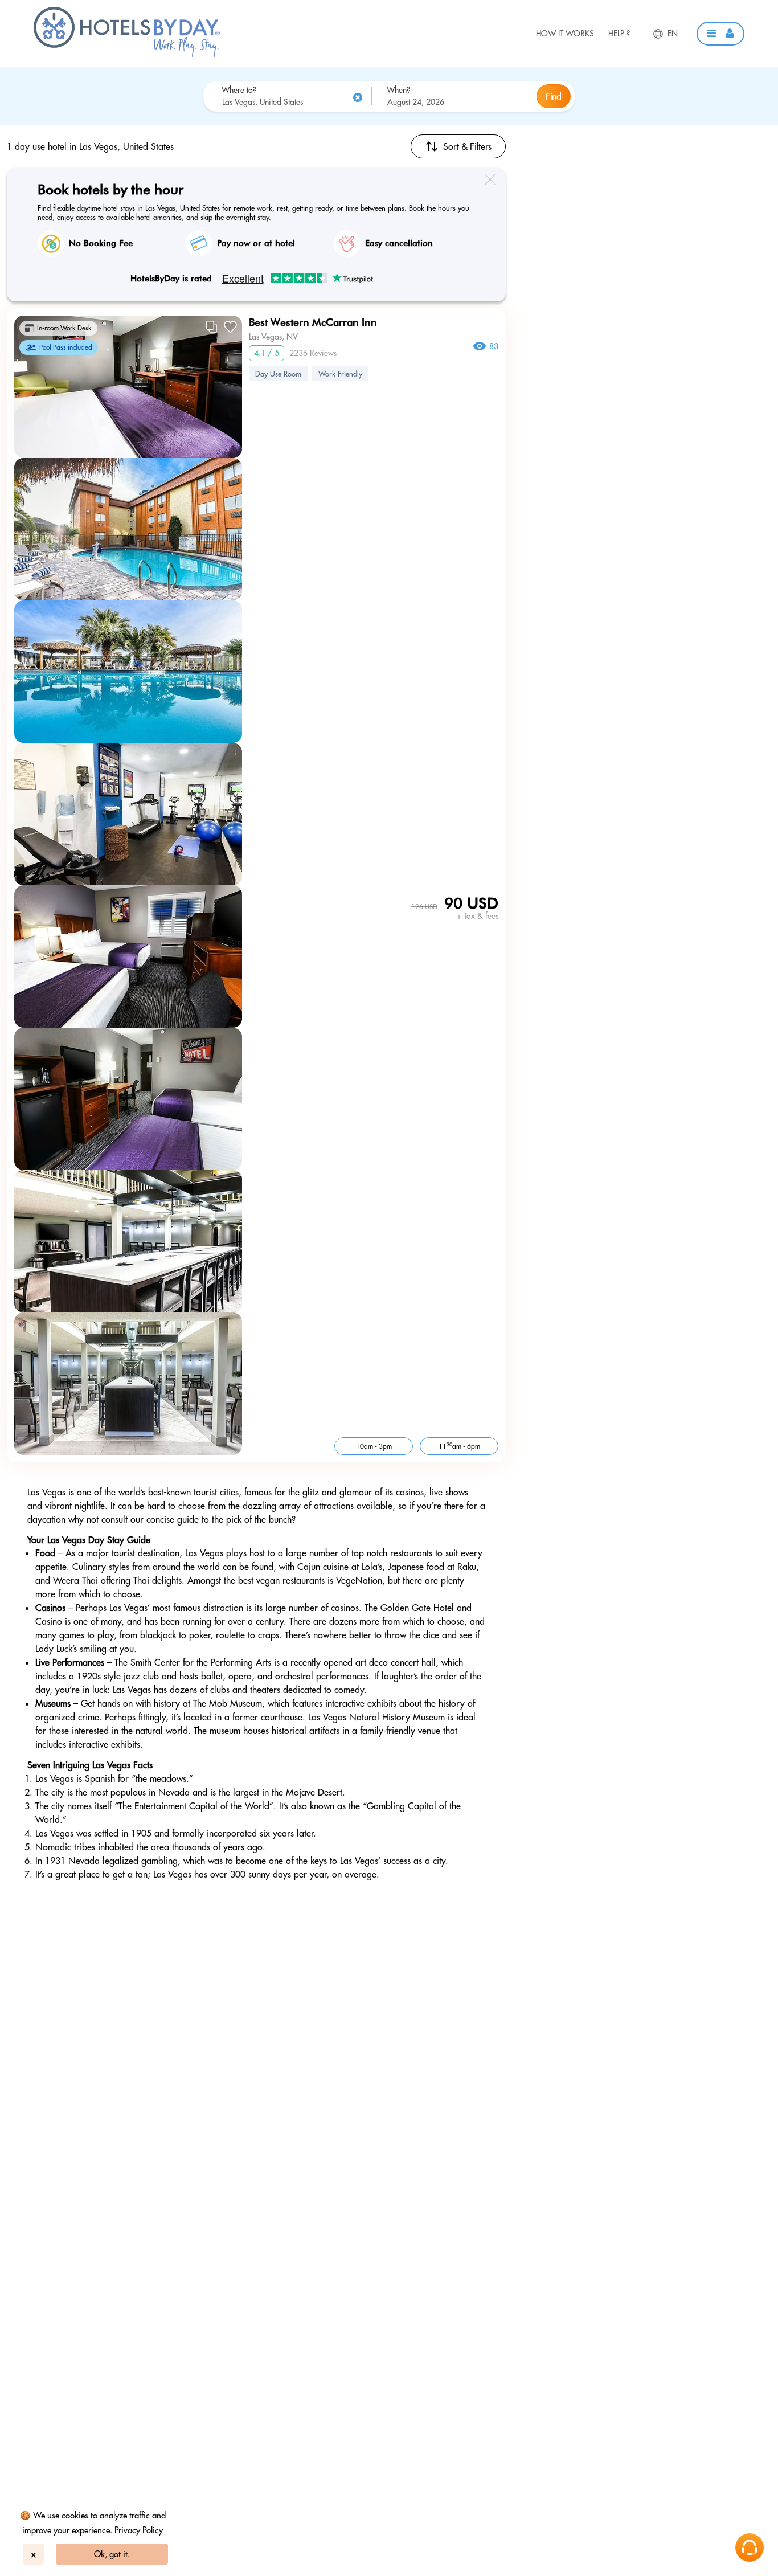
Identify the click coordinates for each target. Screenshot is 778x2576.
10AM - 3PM (374, 1446)
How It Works (565, 34)
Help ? (619, 34)
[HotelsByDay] (127, 54)
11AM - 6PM (459, 1446)
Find (554, 96)
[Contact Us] (750, 2548)
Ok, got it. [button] (112, 2554)
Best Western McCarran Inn (313, 322)
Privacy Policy (139, 2530)
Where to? (239, 90)
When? (398, 90)
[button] (720, 34)
